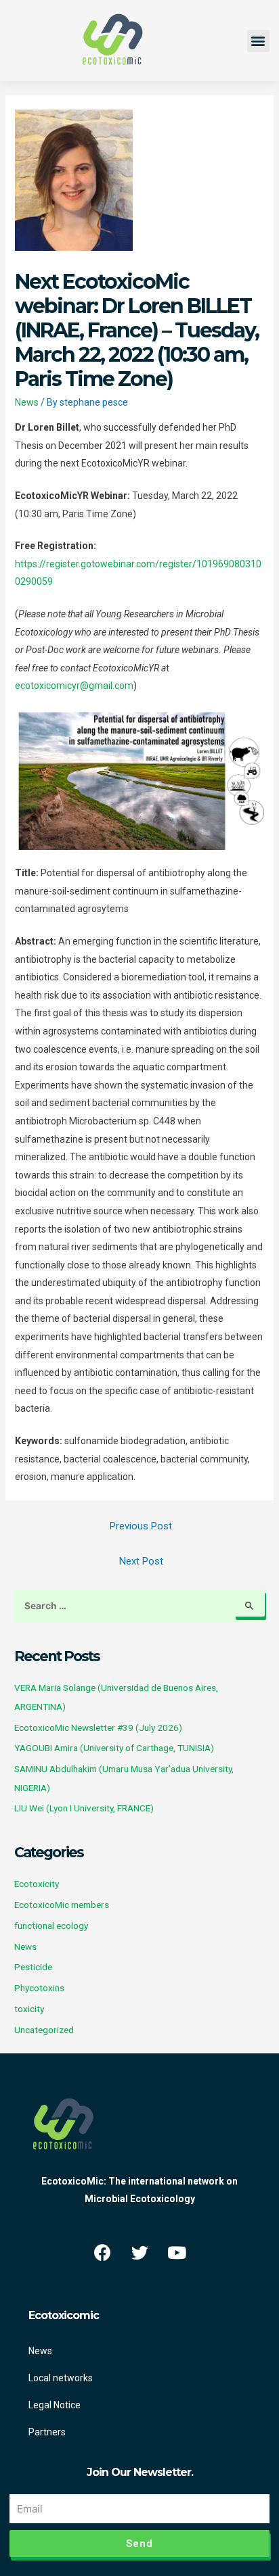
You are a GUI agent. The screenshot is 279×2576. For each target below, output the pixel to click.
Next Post (141, 1561)
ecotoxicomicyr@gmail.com (74, 686)
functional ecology (51, 1926)
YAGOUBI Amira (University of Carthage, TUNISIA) (114, 1748)
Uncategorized (44, 2030)
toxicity (29, 2009)
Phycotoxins (39, 1988)
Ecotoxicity (37, 1884)
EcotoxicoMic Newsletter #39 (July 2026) (98, 1727)
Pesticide (33, 1967)
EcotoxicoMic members (62, 1905)
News (27, 402)
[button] (258, 41)
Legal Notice (55, 2405)
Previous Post (141, 1526)
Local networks (61, 2378)
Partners (47, 2432)
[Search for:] (139, 1606)
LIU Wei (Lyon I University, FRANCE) (84, 1808)
